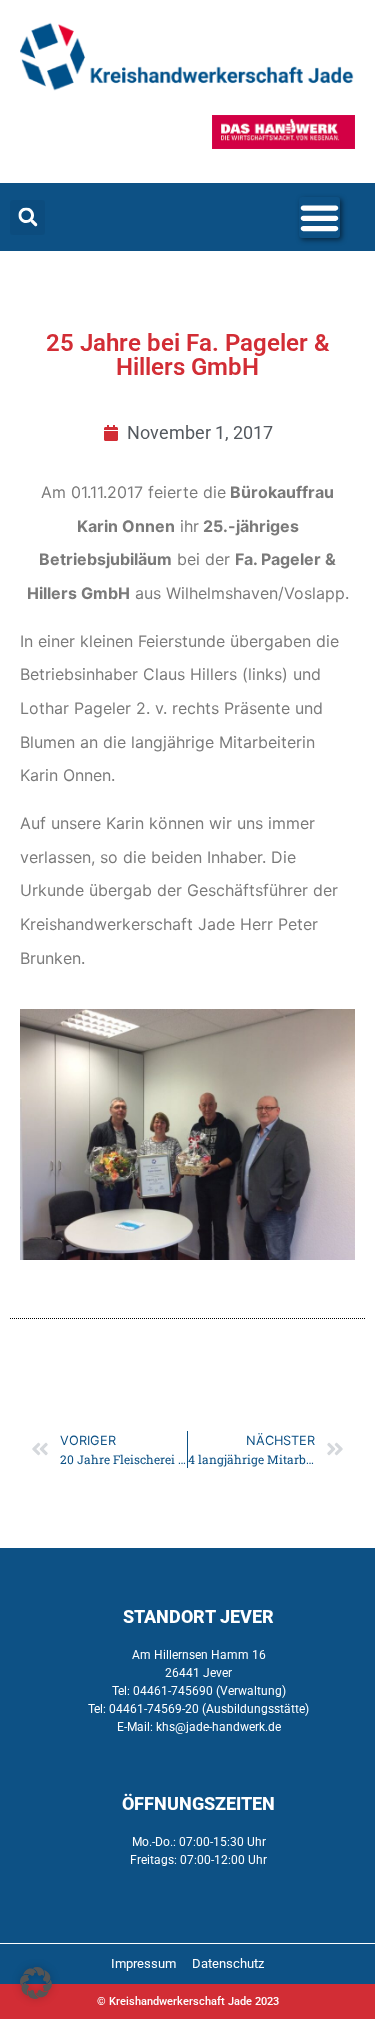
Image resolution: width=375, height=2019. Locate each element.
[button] (27, 217)
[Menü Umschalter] (319, 217)
